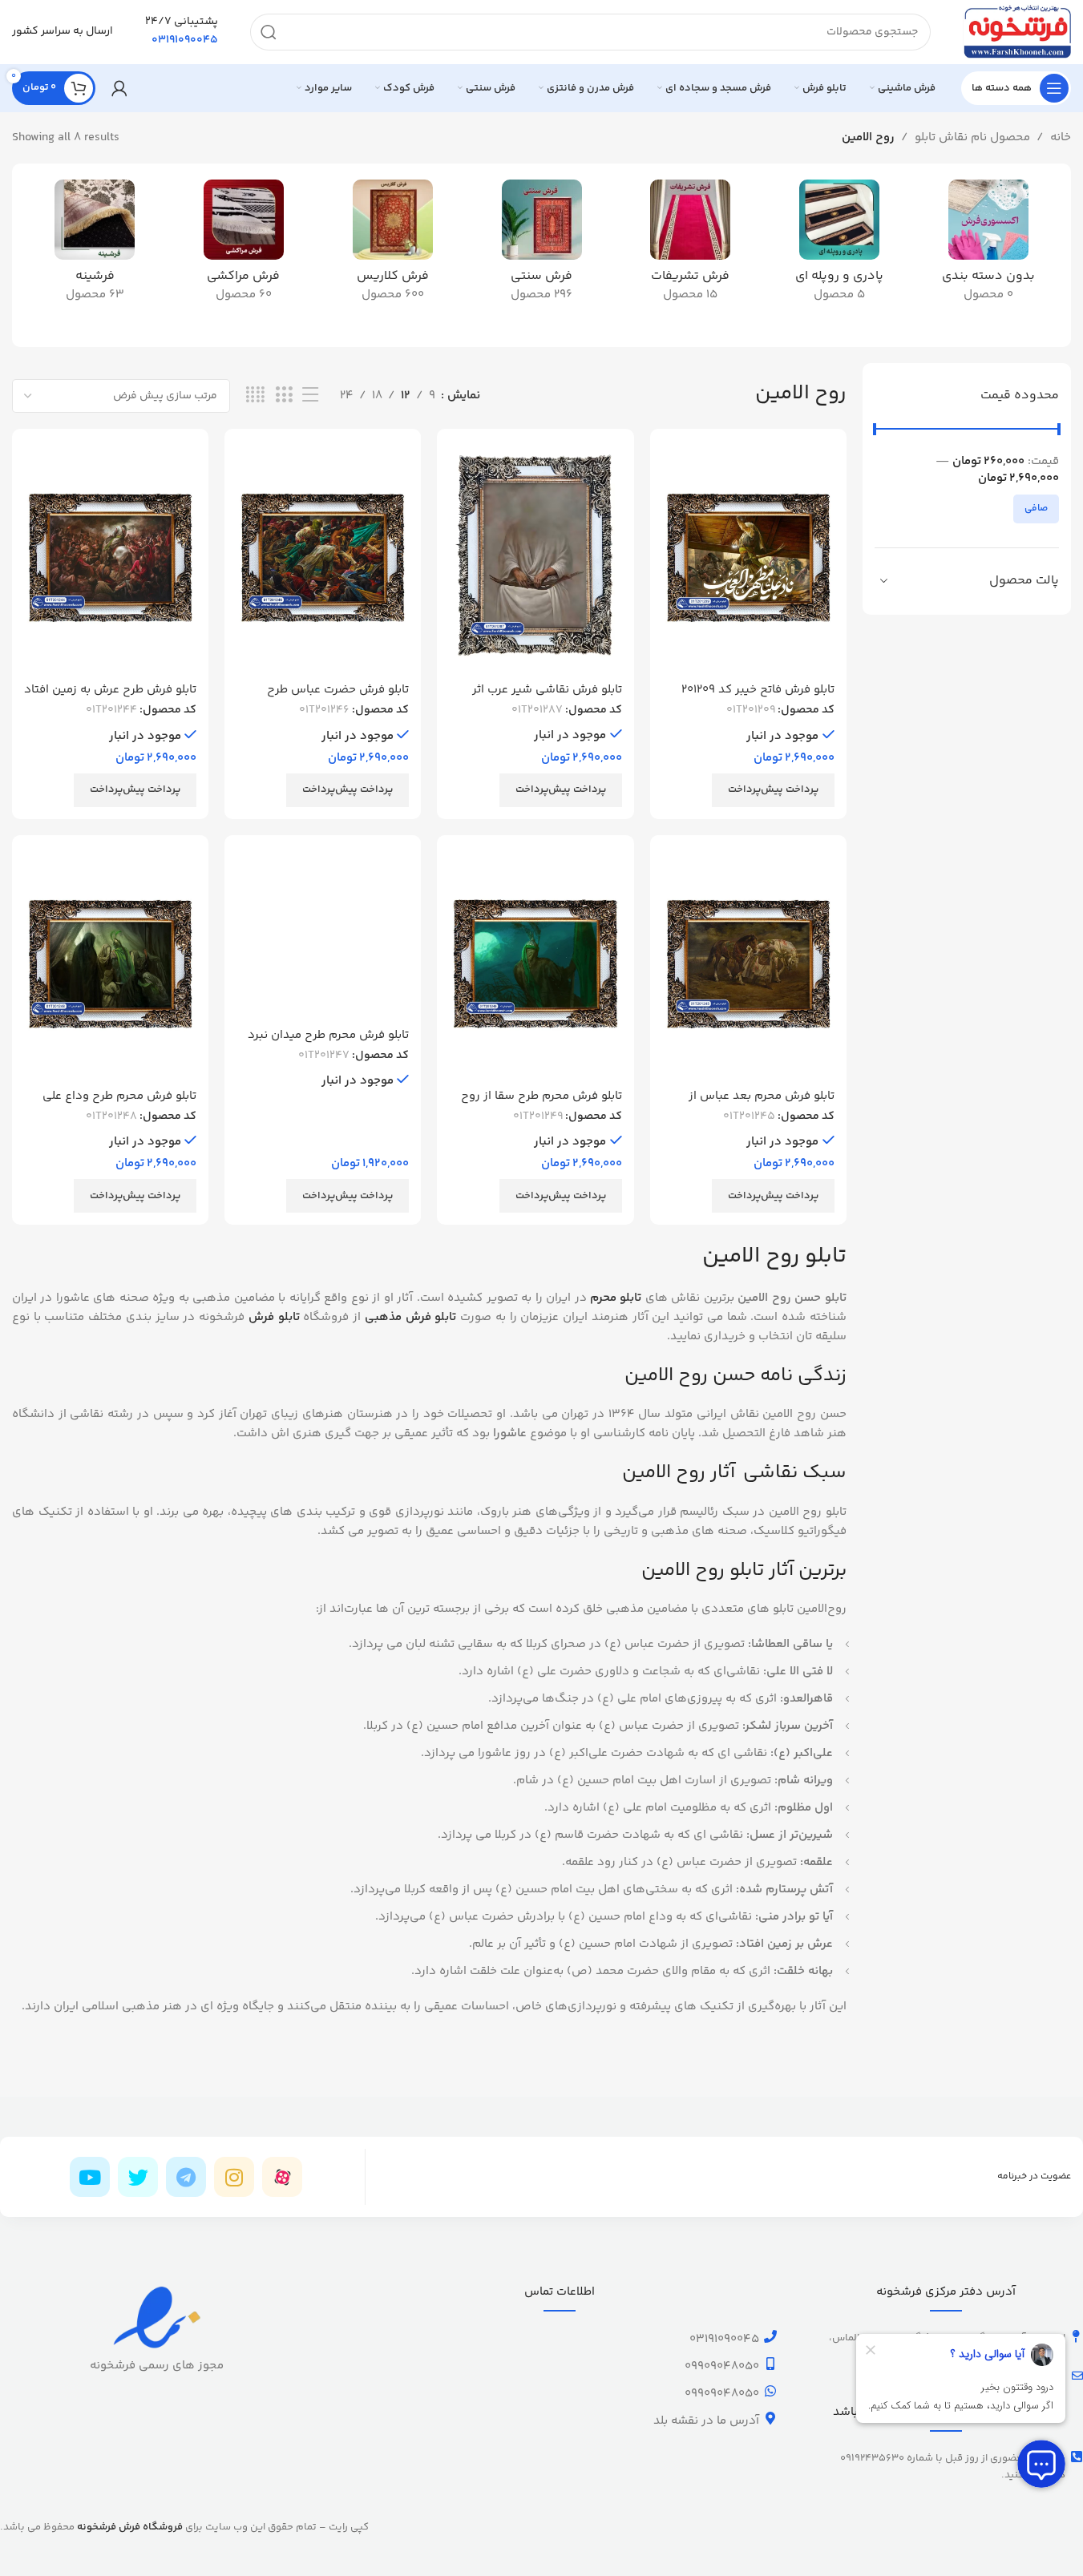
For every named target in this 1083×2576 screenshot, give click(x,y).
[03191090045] (770, 2336)
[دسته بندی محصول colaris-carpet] (393, 246)
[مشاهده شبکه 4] (255, 396)
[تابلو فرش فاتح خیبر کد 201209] (748, 557)
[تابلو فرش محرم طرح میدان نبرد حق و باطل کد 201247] (323, 933)
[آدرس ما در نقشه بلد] (770, 2418)
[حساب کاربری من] (119, 88)
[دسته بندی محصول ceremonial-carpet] (690, 246)
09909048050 (722, 2366)
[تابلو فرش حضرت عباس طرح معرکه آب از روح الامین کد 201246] (323, 557)
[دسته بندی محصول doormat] (839, 246)
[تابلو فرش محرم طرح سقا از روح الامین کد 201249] (535, 964)
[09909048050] (770, 2364)
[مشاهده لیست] (310, 396)
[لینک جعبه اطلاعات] (182, 32)
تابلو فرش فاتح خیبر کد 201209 (758, 690)
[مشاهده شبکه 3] (284, 396)
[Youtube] (90, 2177)
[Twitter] (138, 2177)
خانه (1061, 137)
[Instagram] (234, 2177)
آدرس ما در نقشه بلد (706, 2421)
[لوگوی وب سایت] (1017, 32)
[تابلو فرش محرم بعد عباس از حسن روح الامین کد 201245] (748, 964)
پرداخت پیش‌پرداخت (773, 789)
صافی (1036, 509)
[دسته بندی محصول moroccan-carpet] (244, 246)
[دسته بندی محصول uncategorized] (988, 246)
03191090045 (724, 2339)
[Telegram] (186, 2177)
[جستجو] (269, 32)
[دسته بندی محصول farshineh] (95, 246)
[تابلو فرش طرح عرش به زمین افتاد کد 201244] (110, 557)
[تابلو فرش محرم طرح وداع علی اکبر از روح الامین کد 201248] (110, 964)
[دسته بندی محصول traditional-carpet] (542, 246)
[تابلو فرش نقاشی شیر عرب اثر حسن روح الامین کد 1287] (535, 557)
